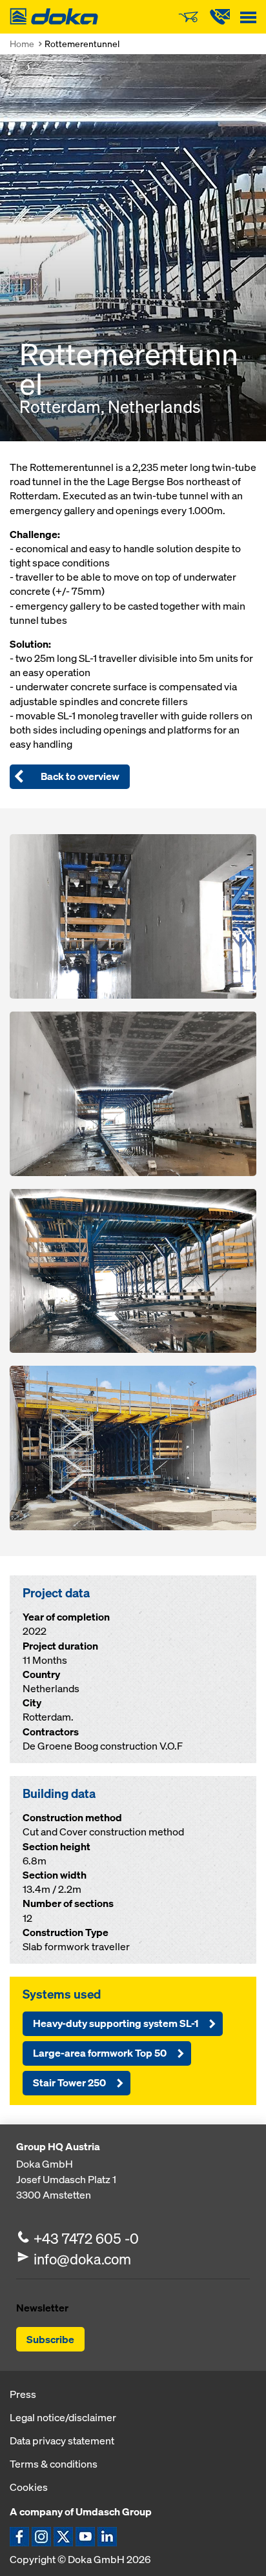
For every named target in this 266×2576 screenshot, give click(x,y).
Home (22, 44)
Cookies (29, 2487)
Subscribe (50, 2339)
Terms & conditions (54, 2464)
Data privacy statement (62, 2441)
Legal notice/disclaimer (63, 2417)
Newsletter (42, 2308)
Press (23, 2394)
